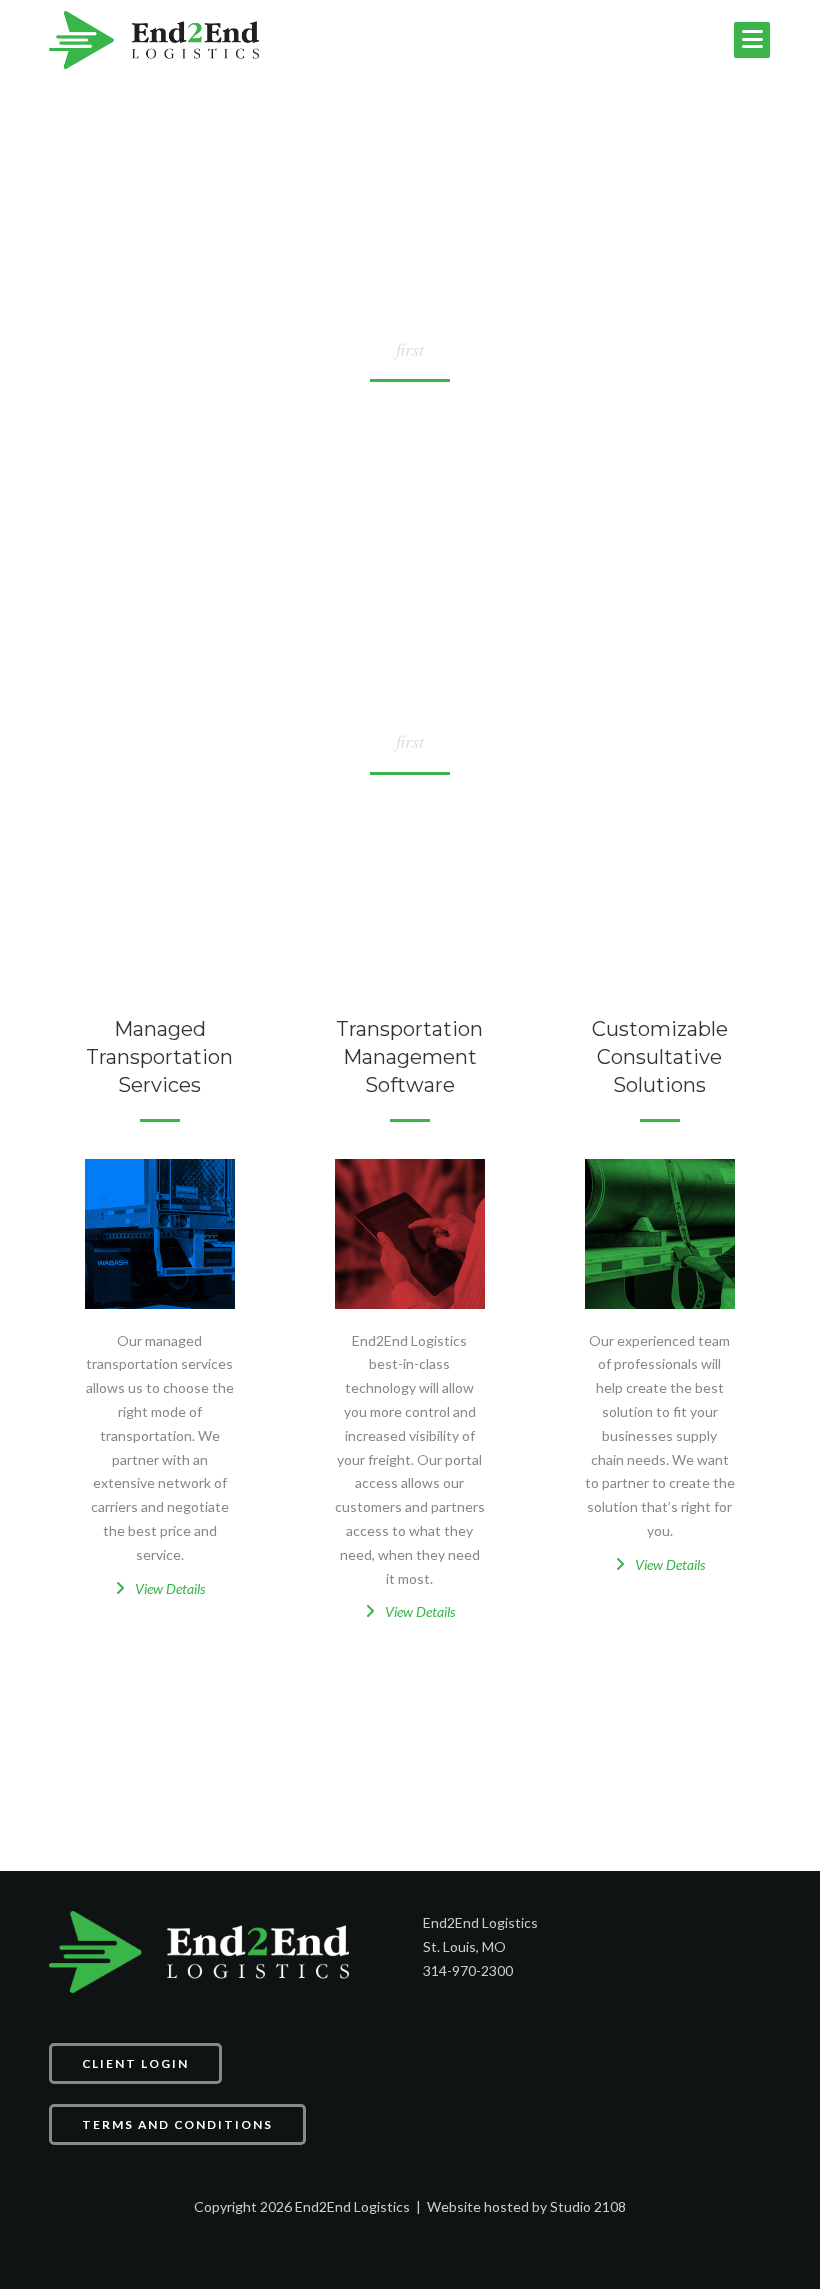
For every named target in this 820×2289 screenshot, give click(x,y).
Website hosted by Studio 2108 (526, 2206)
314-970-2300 (468, 1970)
